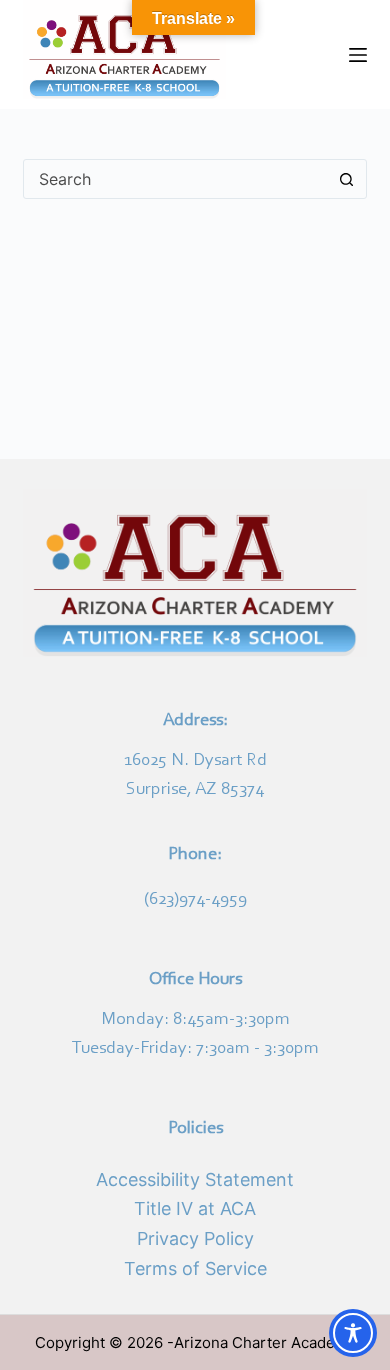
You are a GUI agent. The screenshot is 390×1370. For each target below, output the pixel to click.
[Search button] (347, 179)
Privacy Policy (195, 1238)
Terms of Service (195, 1268)
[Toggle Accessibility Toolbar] (353, 1333)
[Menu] (358, 55)
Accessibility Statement (195, 1179)
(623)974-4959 (195, 900)
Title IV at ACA (195, 1208)
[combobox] (175, 179)
